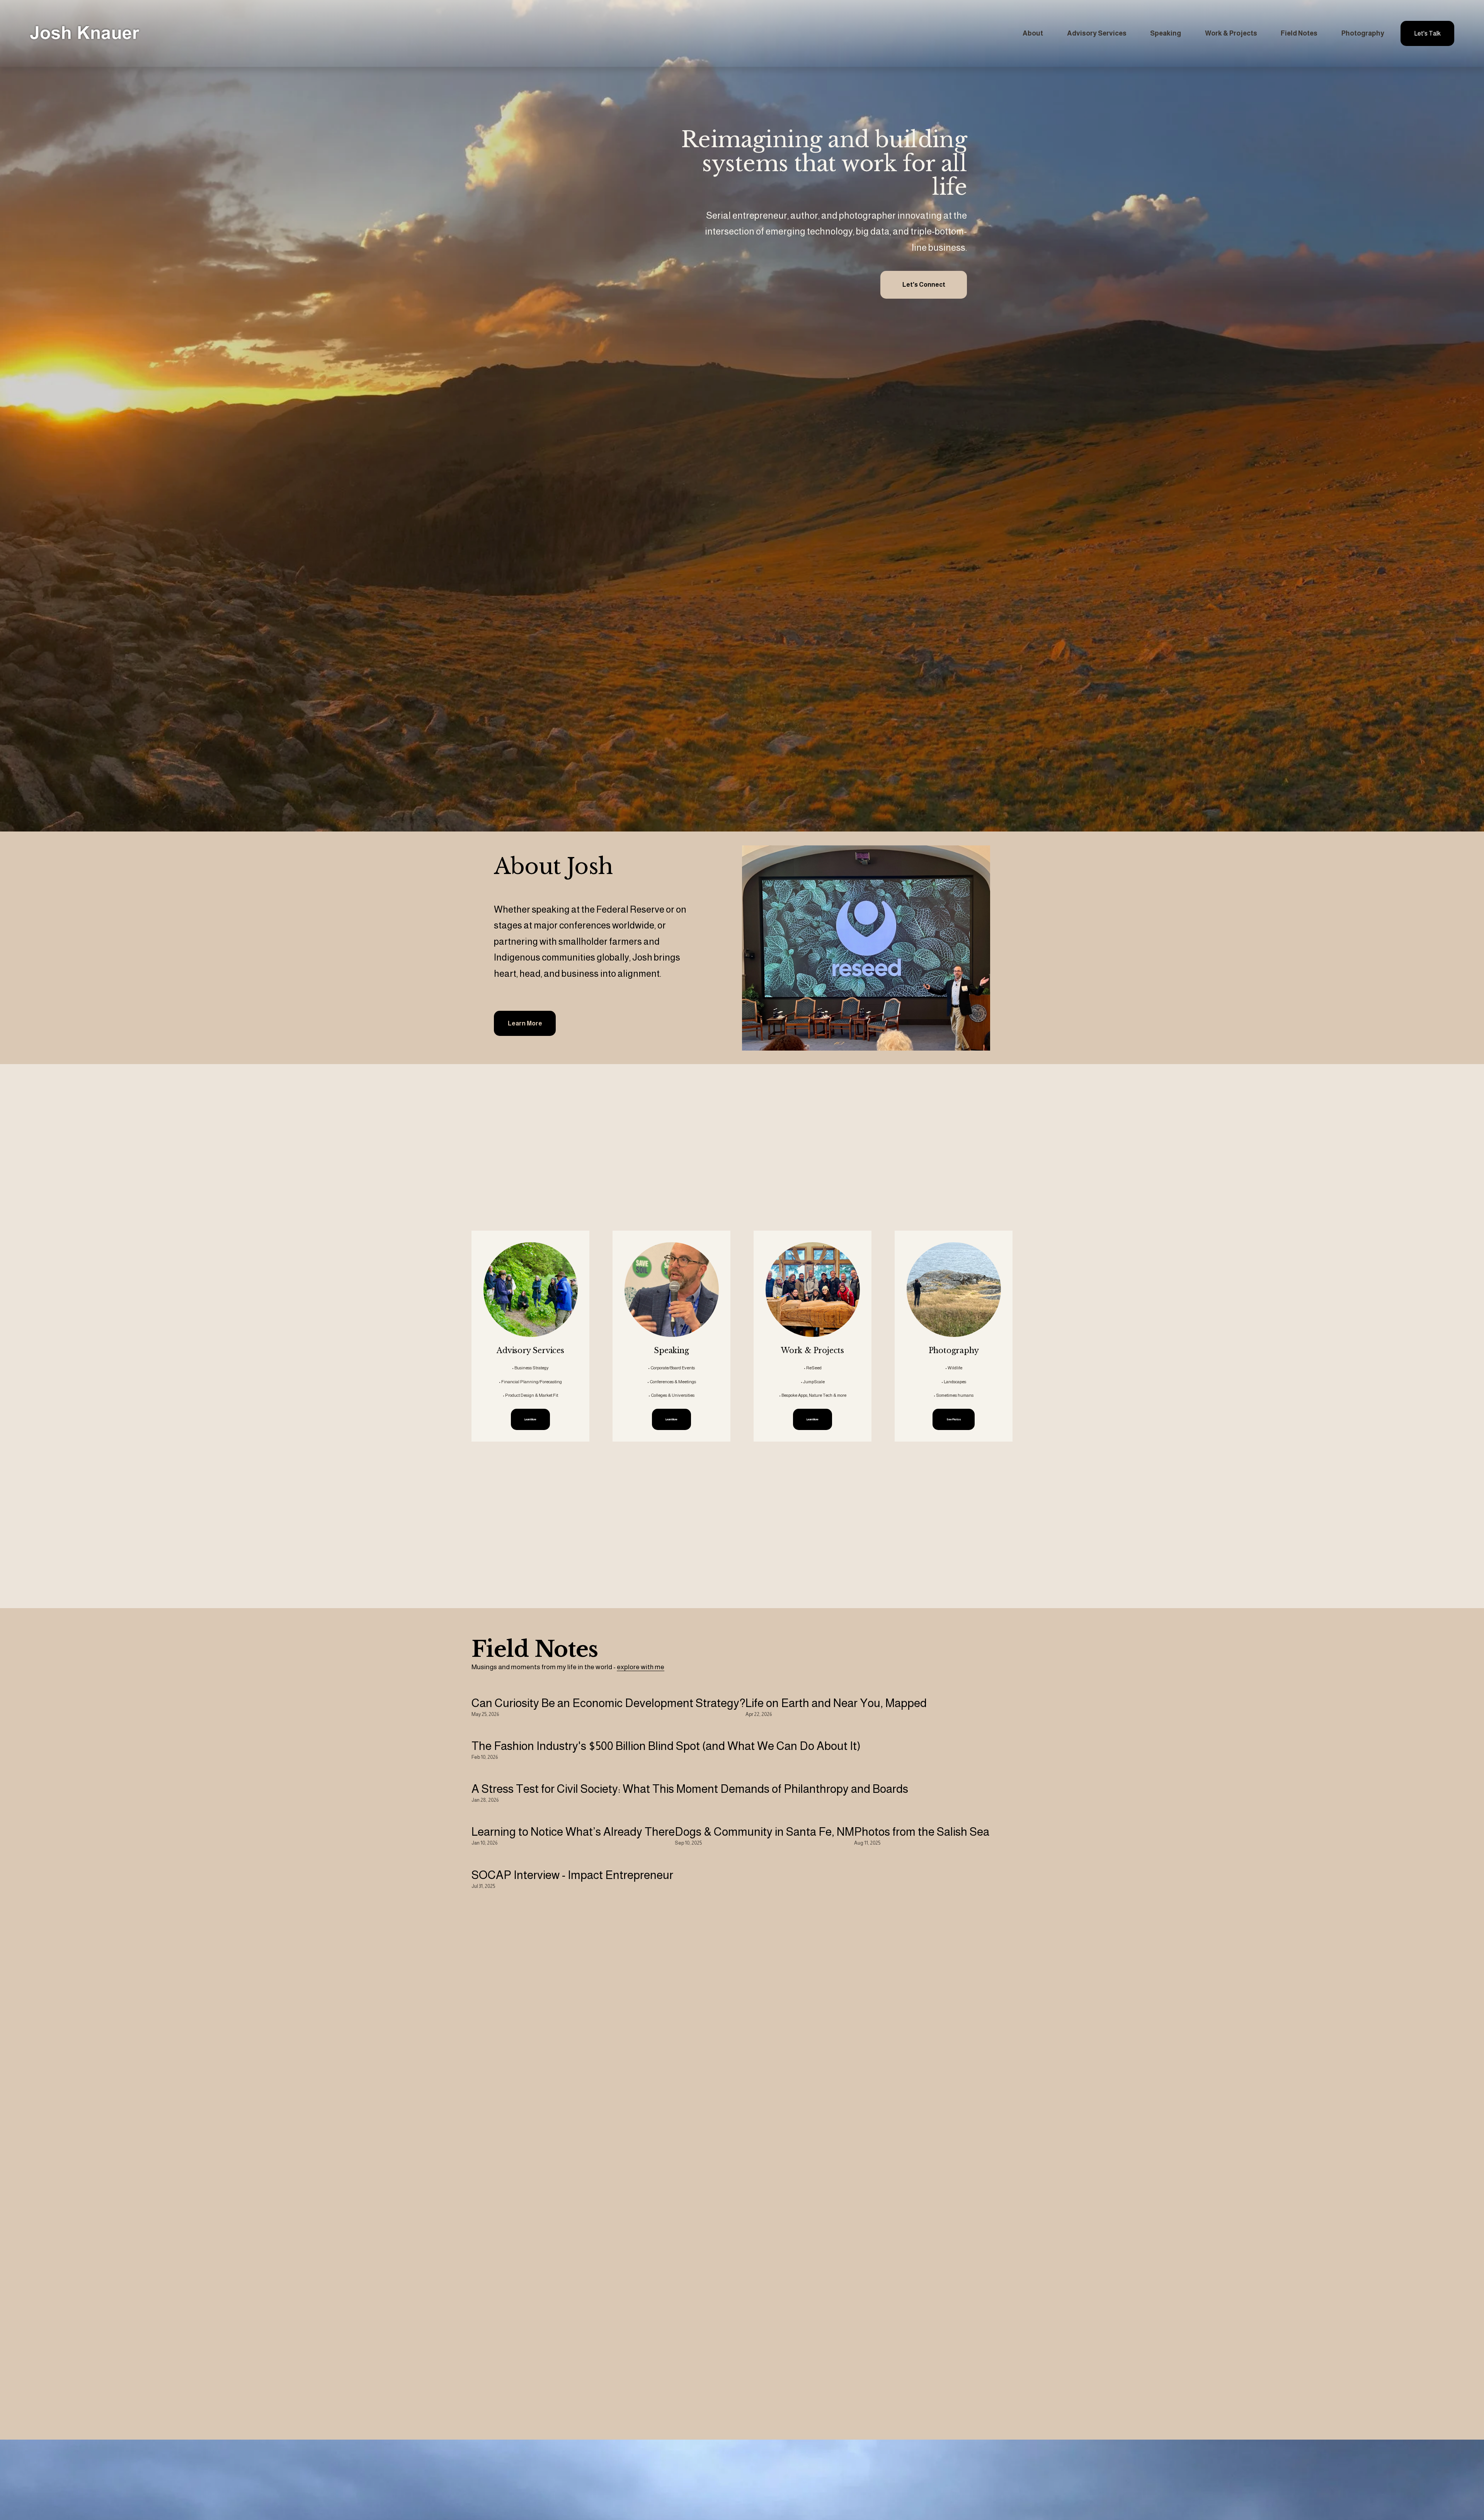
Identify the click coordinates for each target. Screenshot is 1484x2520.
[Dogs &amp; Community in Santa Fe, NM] (764, 1816)
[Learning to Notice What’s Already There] (573, 1816)
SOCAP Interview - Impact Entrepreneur (572, 1875)
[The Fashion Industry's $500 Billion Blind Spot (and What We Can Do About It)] (666, 1730)
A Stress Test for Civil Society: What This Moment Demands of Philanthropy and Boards (690, 1789)
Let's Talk (1427, 33)
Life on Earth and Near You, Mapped (836, 1703)
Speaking (1166, 33)
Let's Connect (924, 285)
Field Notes (1299, 33)
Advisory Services (1097, 33)
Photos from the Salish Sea (922, 1832)
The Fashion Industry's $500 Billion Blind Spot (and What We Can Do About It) (666, 1746)
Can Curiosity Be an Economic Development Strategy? (608, 1703)
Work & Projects (1231, 33)
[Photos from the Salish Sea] (922, 1816)
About (1033, 33)
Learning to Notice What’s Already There (573, 1832)
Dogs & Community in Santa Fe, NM (764, 1832)
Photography (1363, 33)
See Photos (954, 1419)
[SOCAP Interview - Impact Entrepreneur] (572, 1859)
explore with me (641, 1667)
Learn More (525, 1023)
